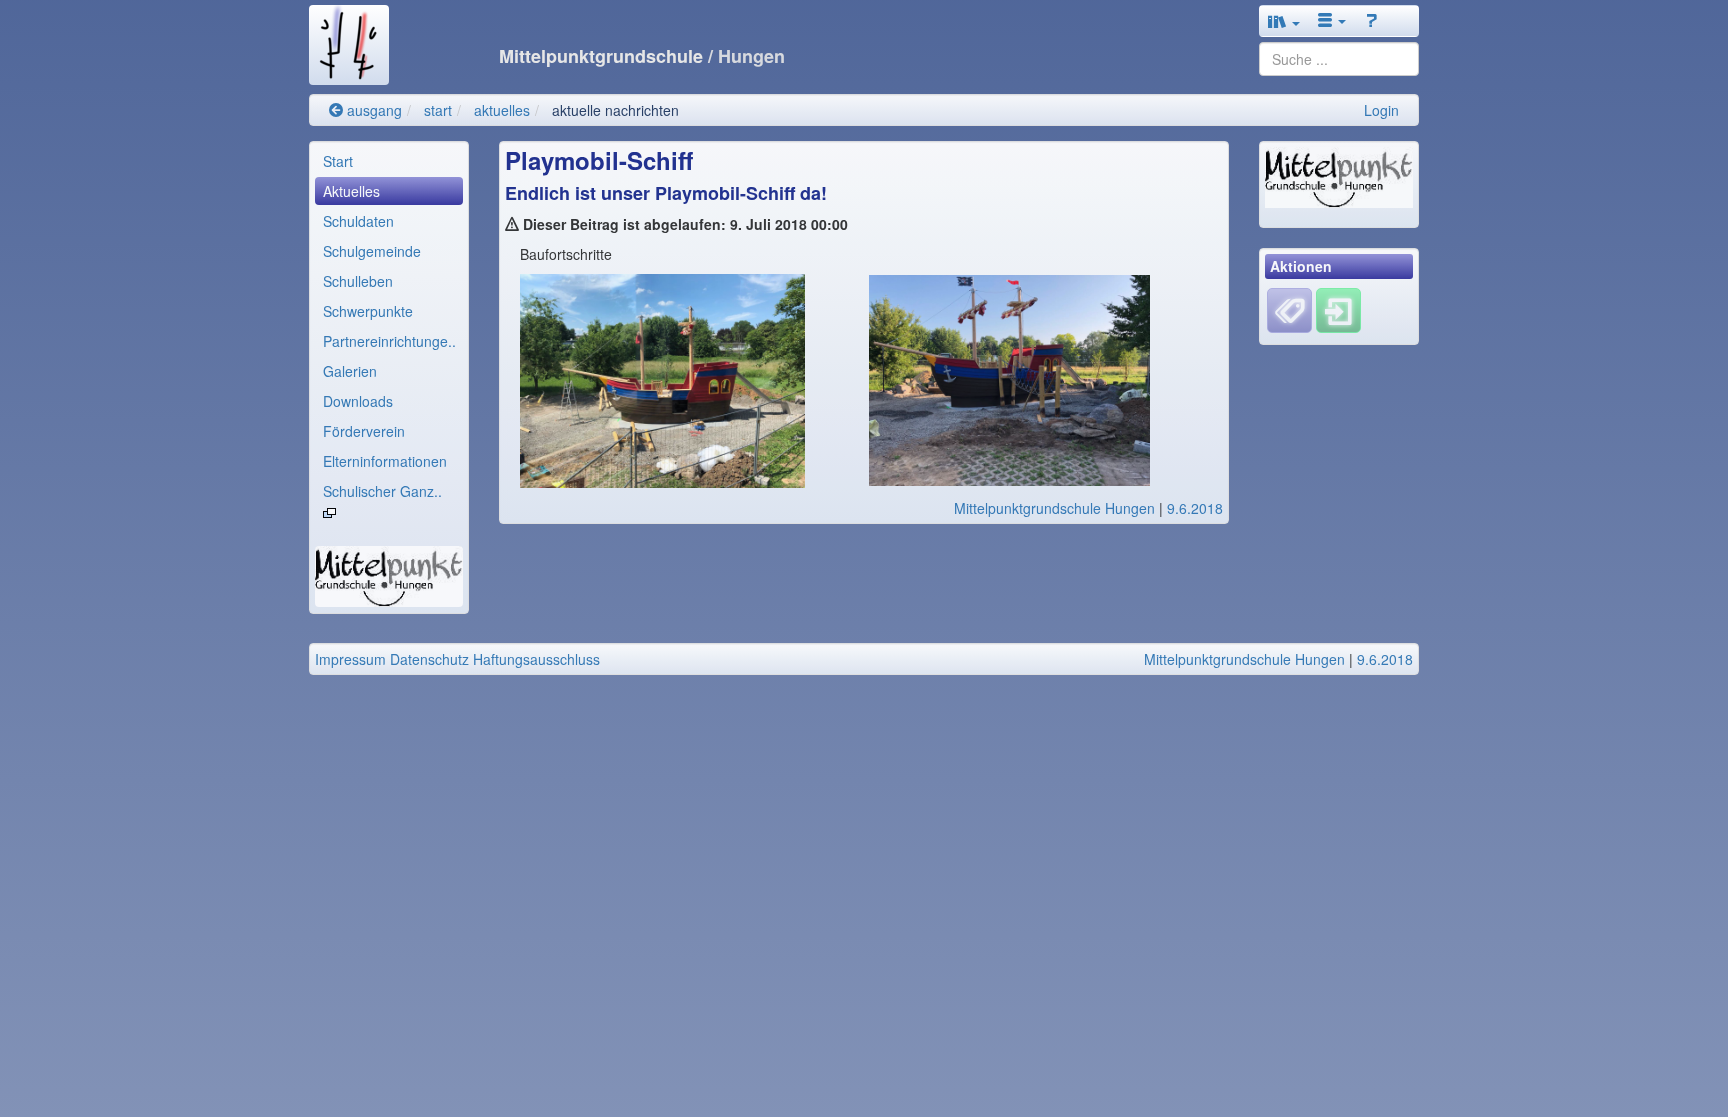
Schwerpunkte (368, 311)
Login (1381, 110)
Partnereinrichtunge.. (389, 341)
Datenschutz (429, 659)
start (438, 110)
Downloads (358, 401)
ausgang (372, 110)
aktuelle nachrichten (615, 110)
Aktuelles (351, 191)
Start (338, 161)
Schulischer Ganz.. (382, 491)
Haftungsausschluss (536, 659)
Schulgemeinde (372, 251)
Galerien (350, 371)
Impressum (350, 659)
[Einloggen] (1338, 309)
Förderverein (364, 431)
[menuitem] (389, 161)
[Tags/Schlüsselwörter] (1289, 310)
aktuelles (502, 110)
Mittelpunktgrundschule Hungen (1054, 508)
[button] (1284, 21)
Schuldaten (358, 221)
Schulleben (358, 281)
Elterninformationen (385, 461)
